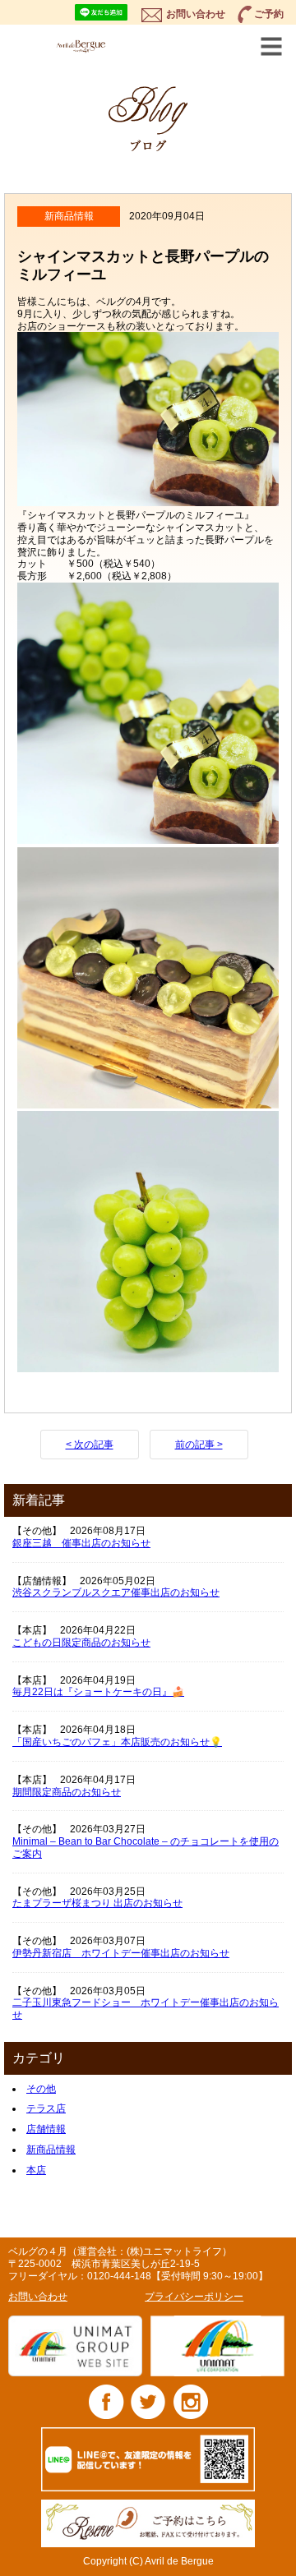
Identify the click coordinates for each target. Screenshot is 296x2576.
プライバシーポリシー (194, 2297)
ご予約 (269, 14)
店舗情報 (46, 2129)
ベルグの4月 (95, 46)
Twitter (148, 2401)
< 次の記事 (90, 1445)
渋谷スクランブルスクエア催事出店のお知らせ (116, 1592)
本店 (36, 2170)
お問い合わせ (196, 14)
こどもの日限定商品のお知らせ (81, 1643)
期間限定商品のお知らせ (67, 1792)
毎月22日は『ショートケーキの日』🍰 (98, 1692)
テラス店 (46, 2108)
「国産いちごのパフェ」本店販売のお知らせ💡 (117, 1742)
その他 (41, 2089)
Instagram (190, 2401)
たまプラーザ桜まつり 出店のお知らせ (97, 1903)
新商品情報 (51, 2150)
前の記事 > (199, 1445)
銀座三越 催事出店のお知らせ (81, 1543)
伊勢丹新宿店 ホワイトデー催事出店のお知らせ (121, 1953)
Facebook (106, 2401)
